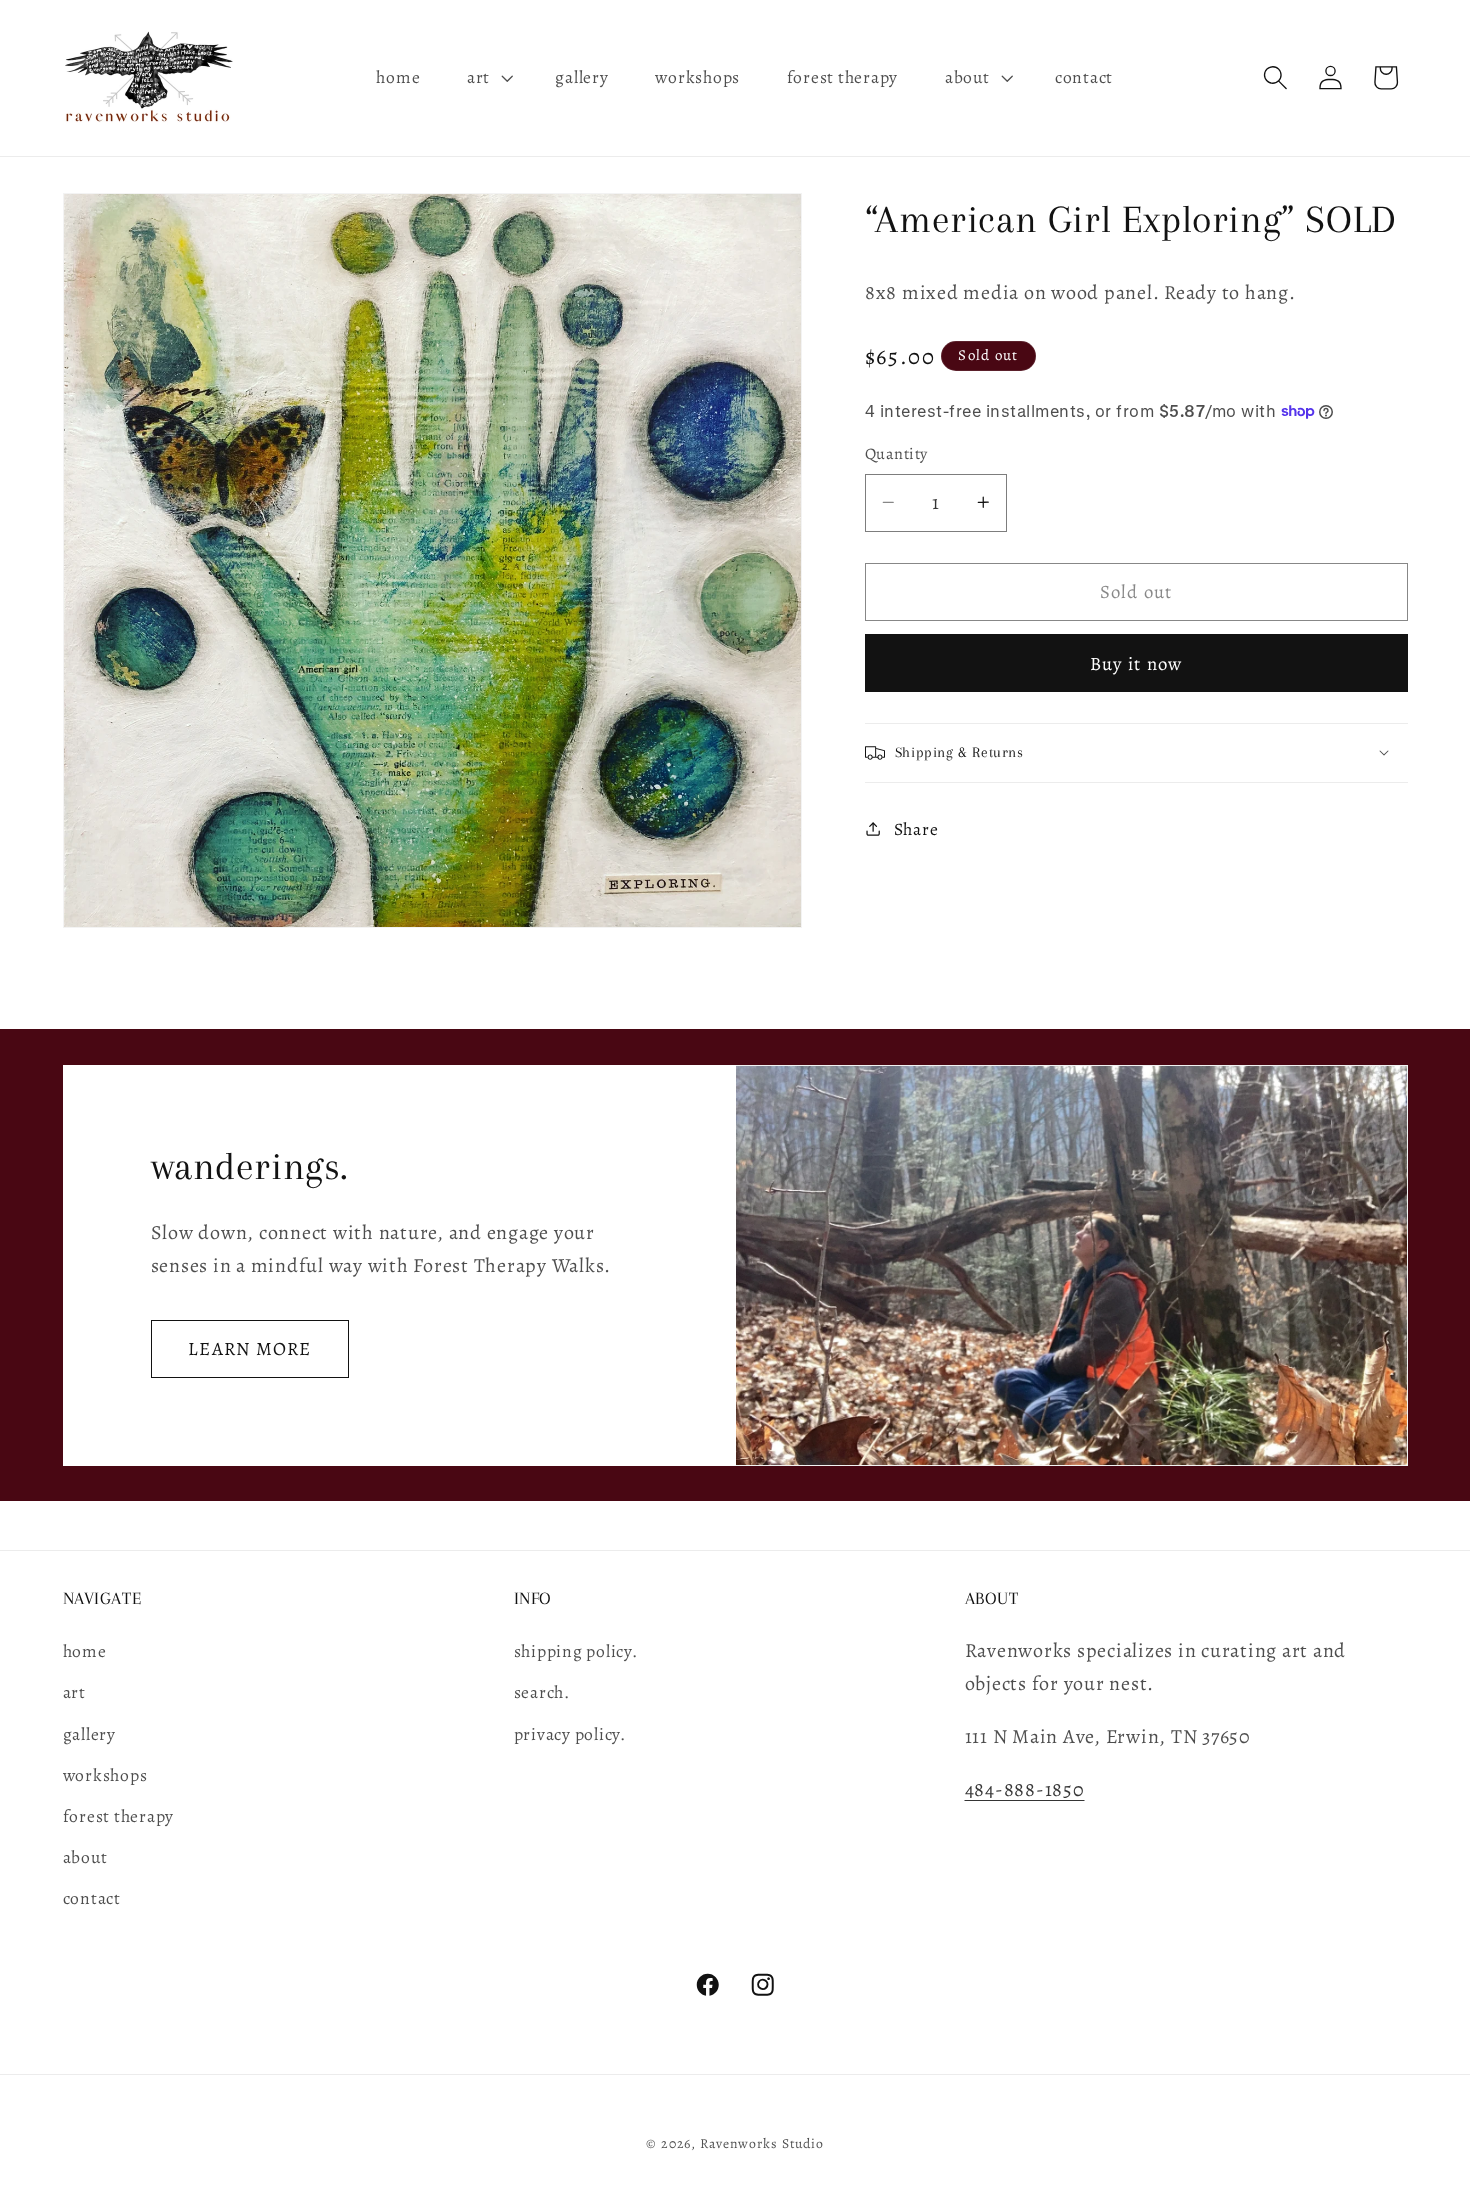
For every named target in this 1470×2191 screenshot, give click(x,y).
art (74, 1692)
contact (92, 1898)
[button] (488, 78)
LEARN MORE (250, 1348)
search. (542, 1692)
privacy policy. (570, 1734)
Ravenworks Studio (762, 2143)
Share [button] (916, 828)
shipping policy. (576, 1651)
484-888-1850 (1025, 1789)
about (85, 1857)
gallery (89, 1734)
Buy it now (1136, 662)
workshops (105, 1775)
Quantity (896, 454)
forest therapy (119, 1816)
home (85, 1651)
